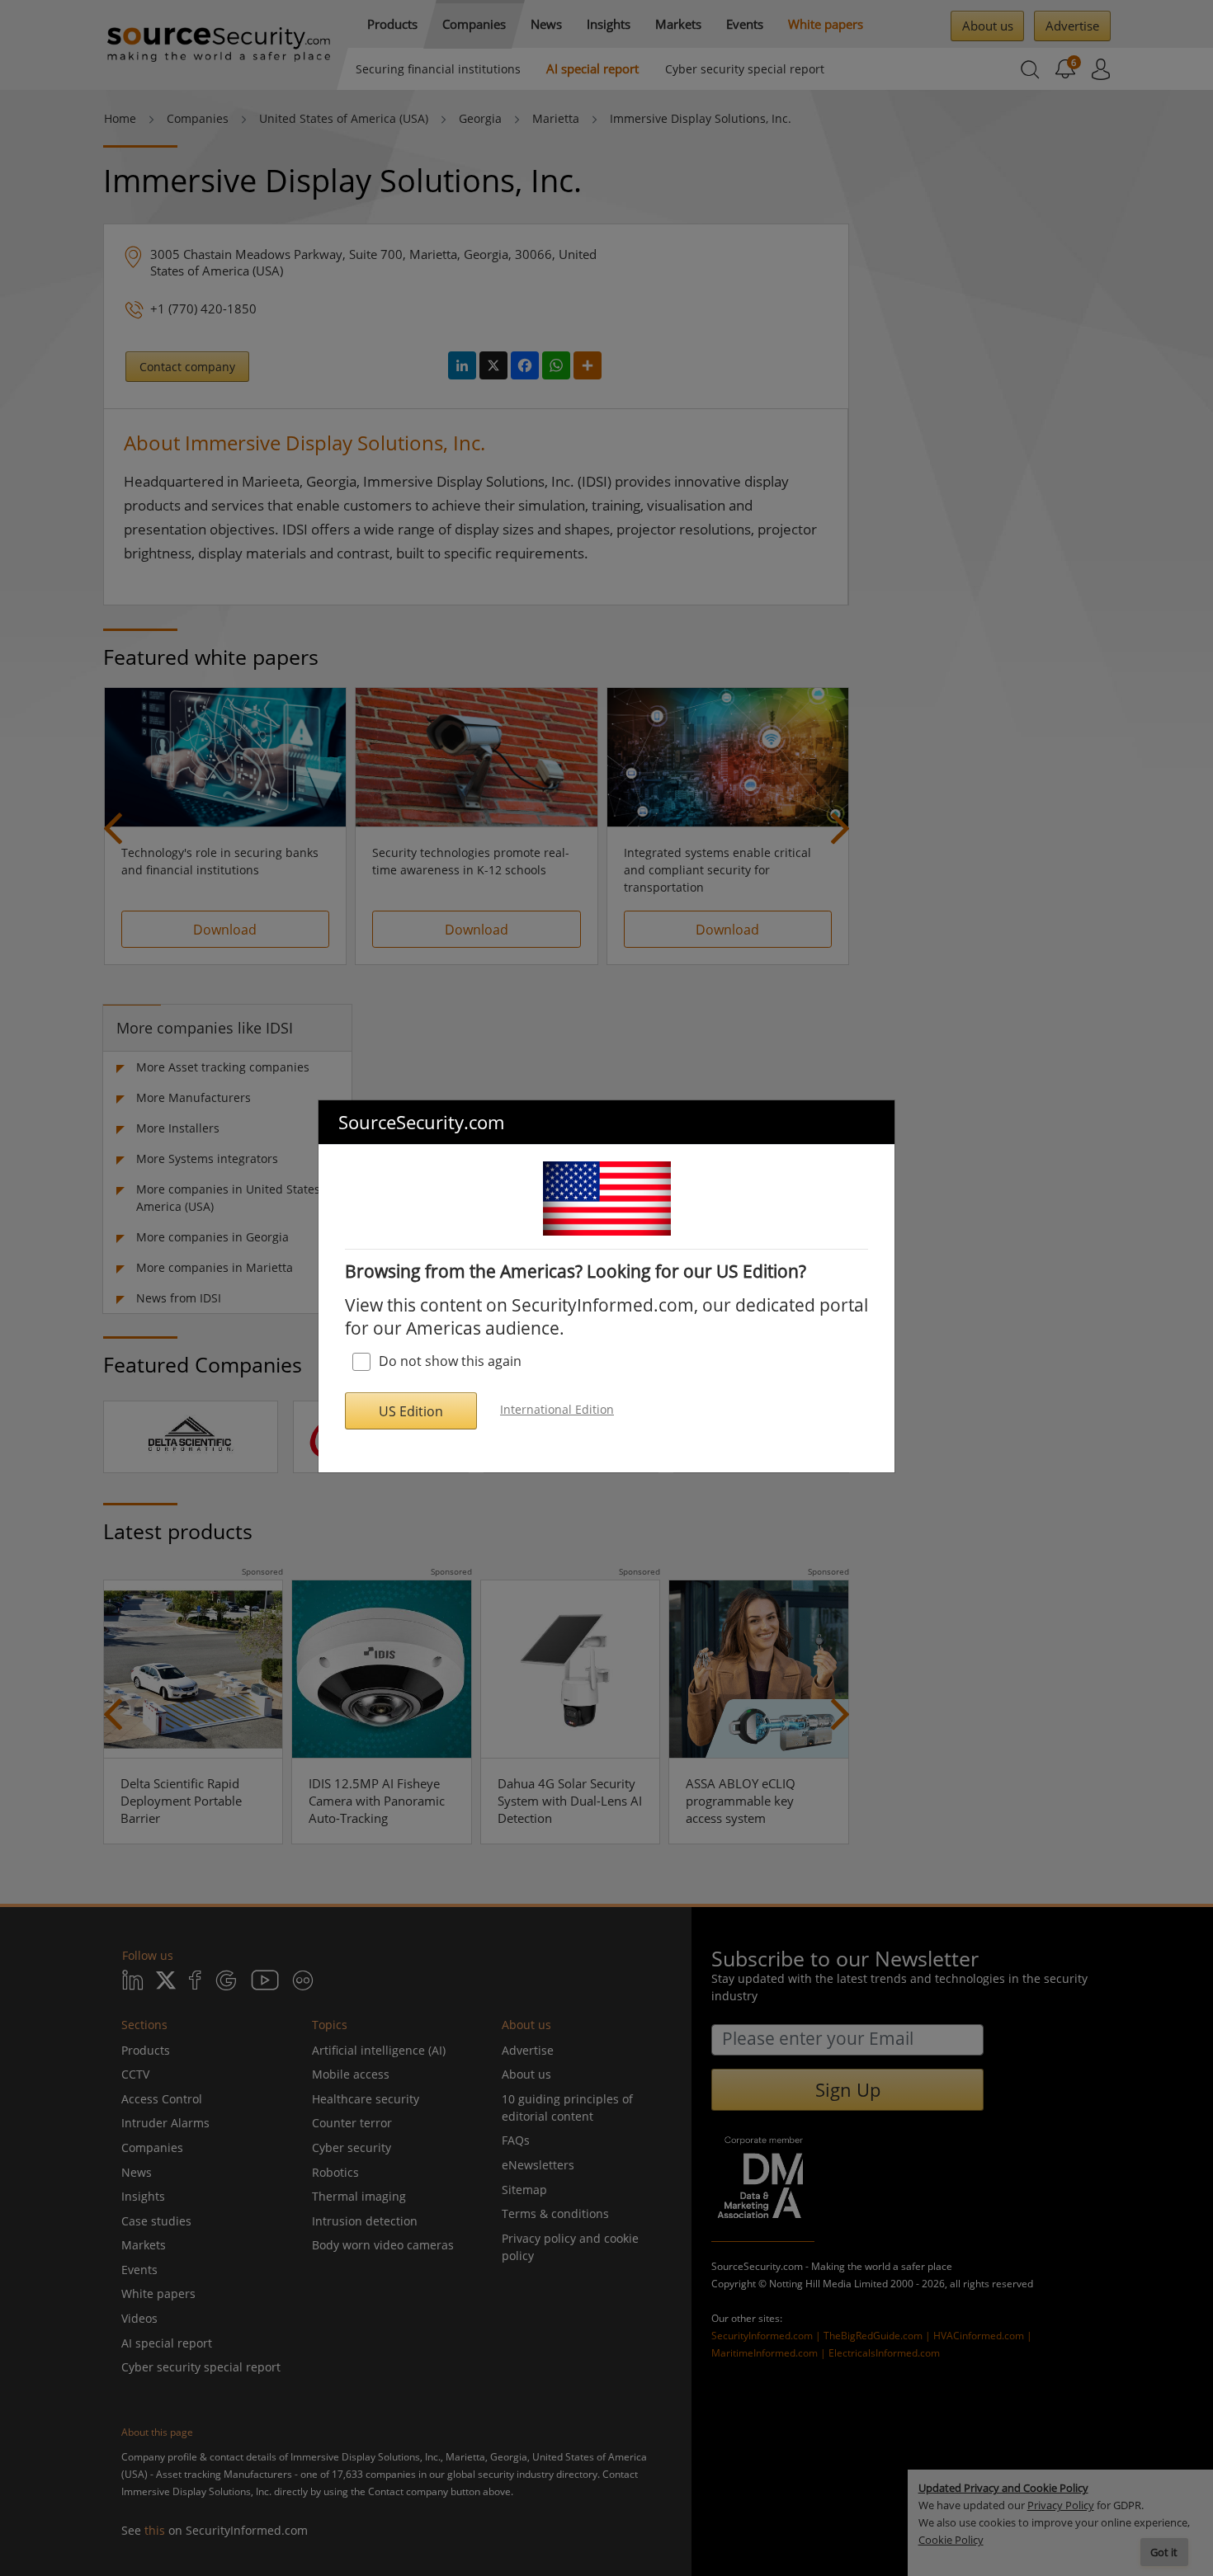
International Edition (557, 1409)
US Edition (411, 1411)
